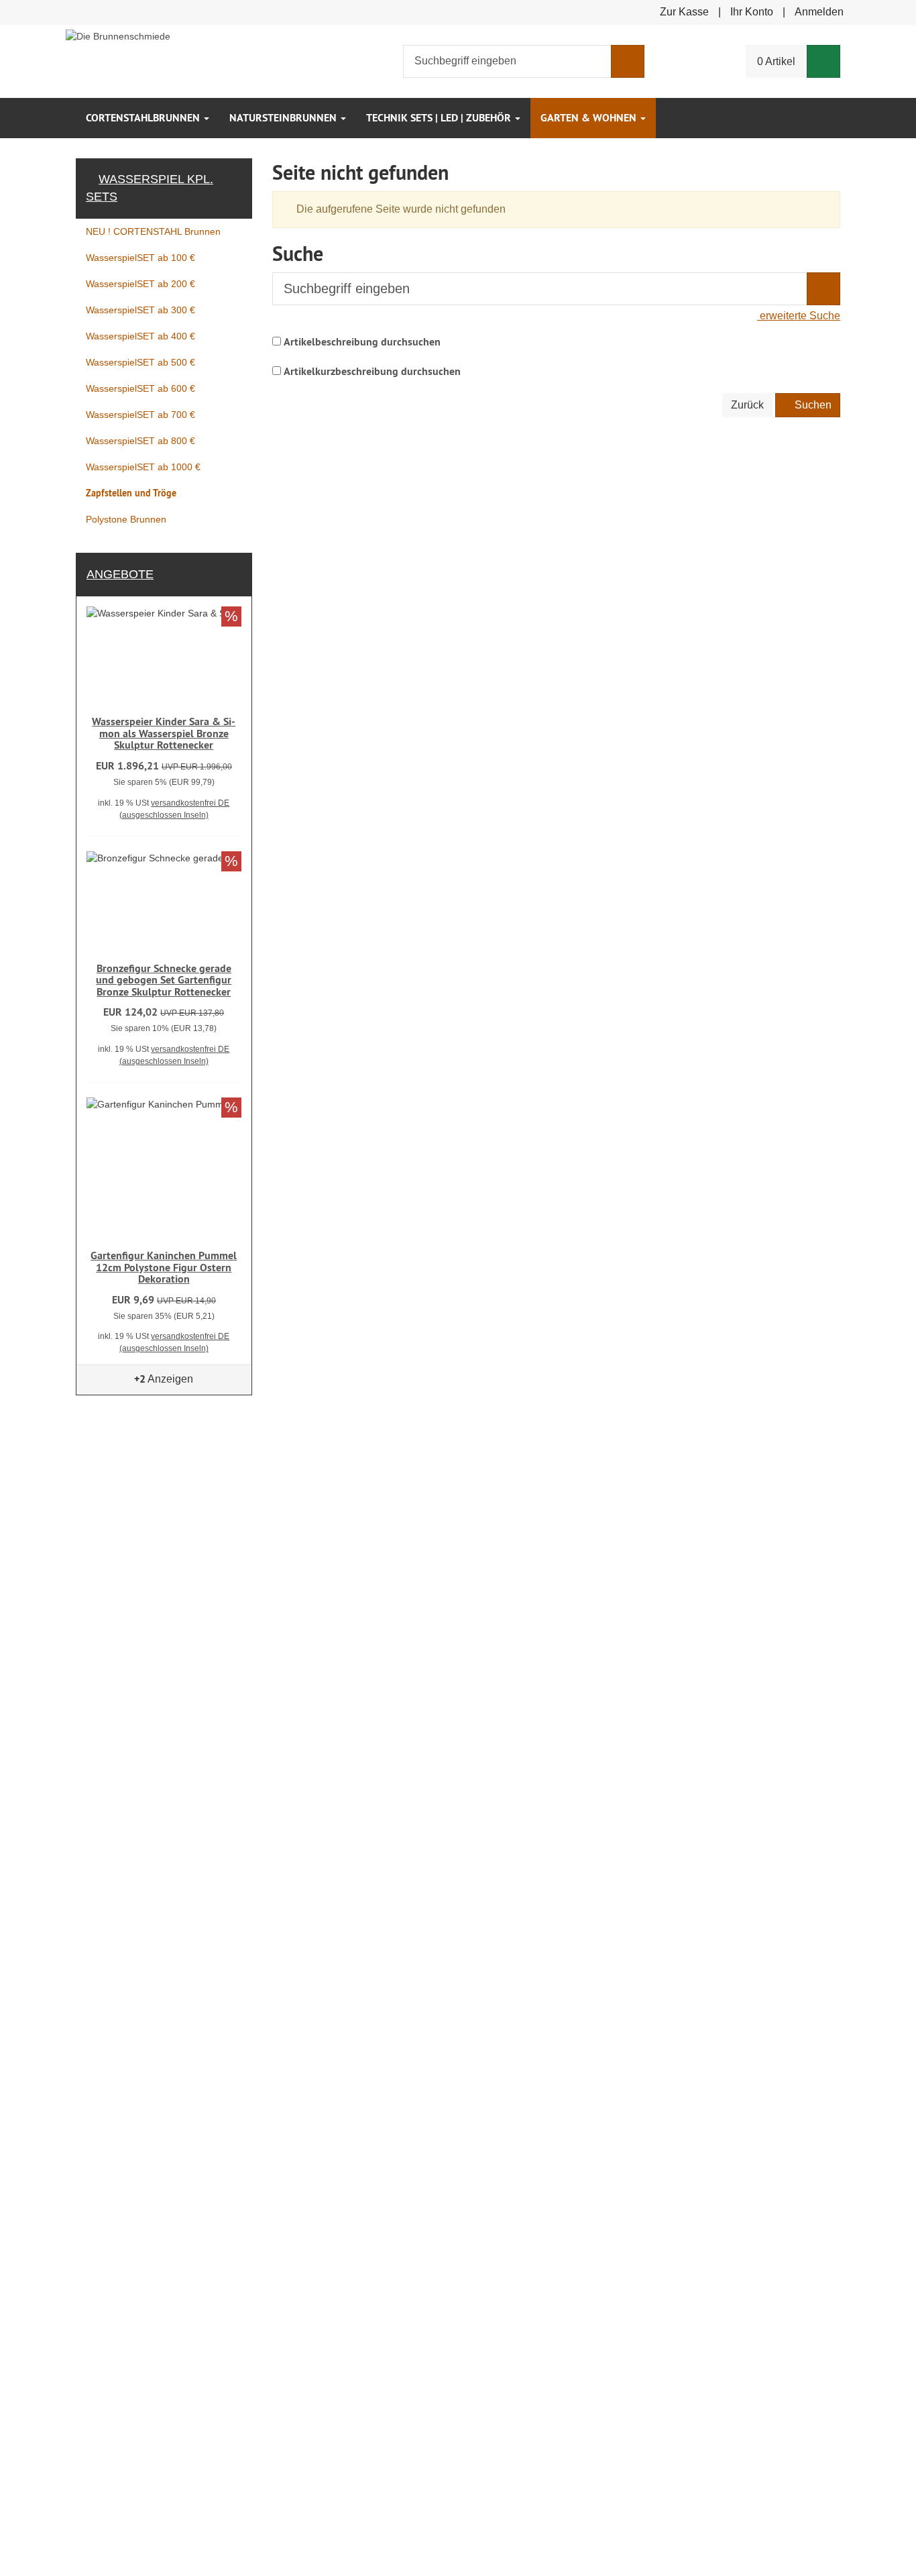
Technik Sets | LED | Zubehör (440, 118)
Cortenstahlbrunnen (144, 118)
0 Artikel (776, 61)
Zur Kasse (684, 12)
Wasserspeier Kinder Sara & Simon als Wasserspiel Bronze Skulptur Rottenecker (164, 733)
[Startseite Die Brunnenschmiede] (118, 35)
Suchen (812, 405)
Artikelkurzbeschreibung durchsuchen (372, 371)
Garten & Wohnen (590, 118)
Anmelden (819, 12)
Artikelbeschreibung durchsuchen (362, 342)
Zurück (747, 405)
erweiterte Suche (799, 316)
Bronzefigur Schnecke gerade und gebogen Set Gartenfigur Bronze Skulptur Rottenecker (164, 980)
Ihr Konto (752, 12)
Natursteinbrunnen (284, 118)
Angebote (120, 574)
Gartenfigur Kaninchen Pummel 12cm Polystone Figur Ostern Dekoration (164, 1267)
